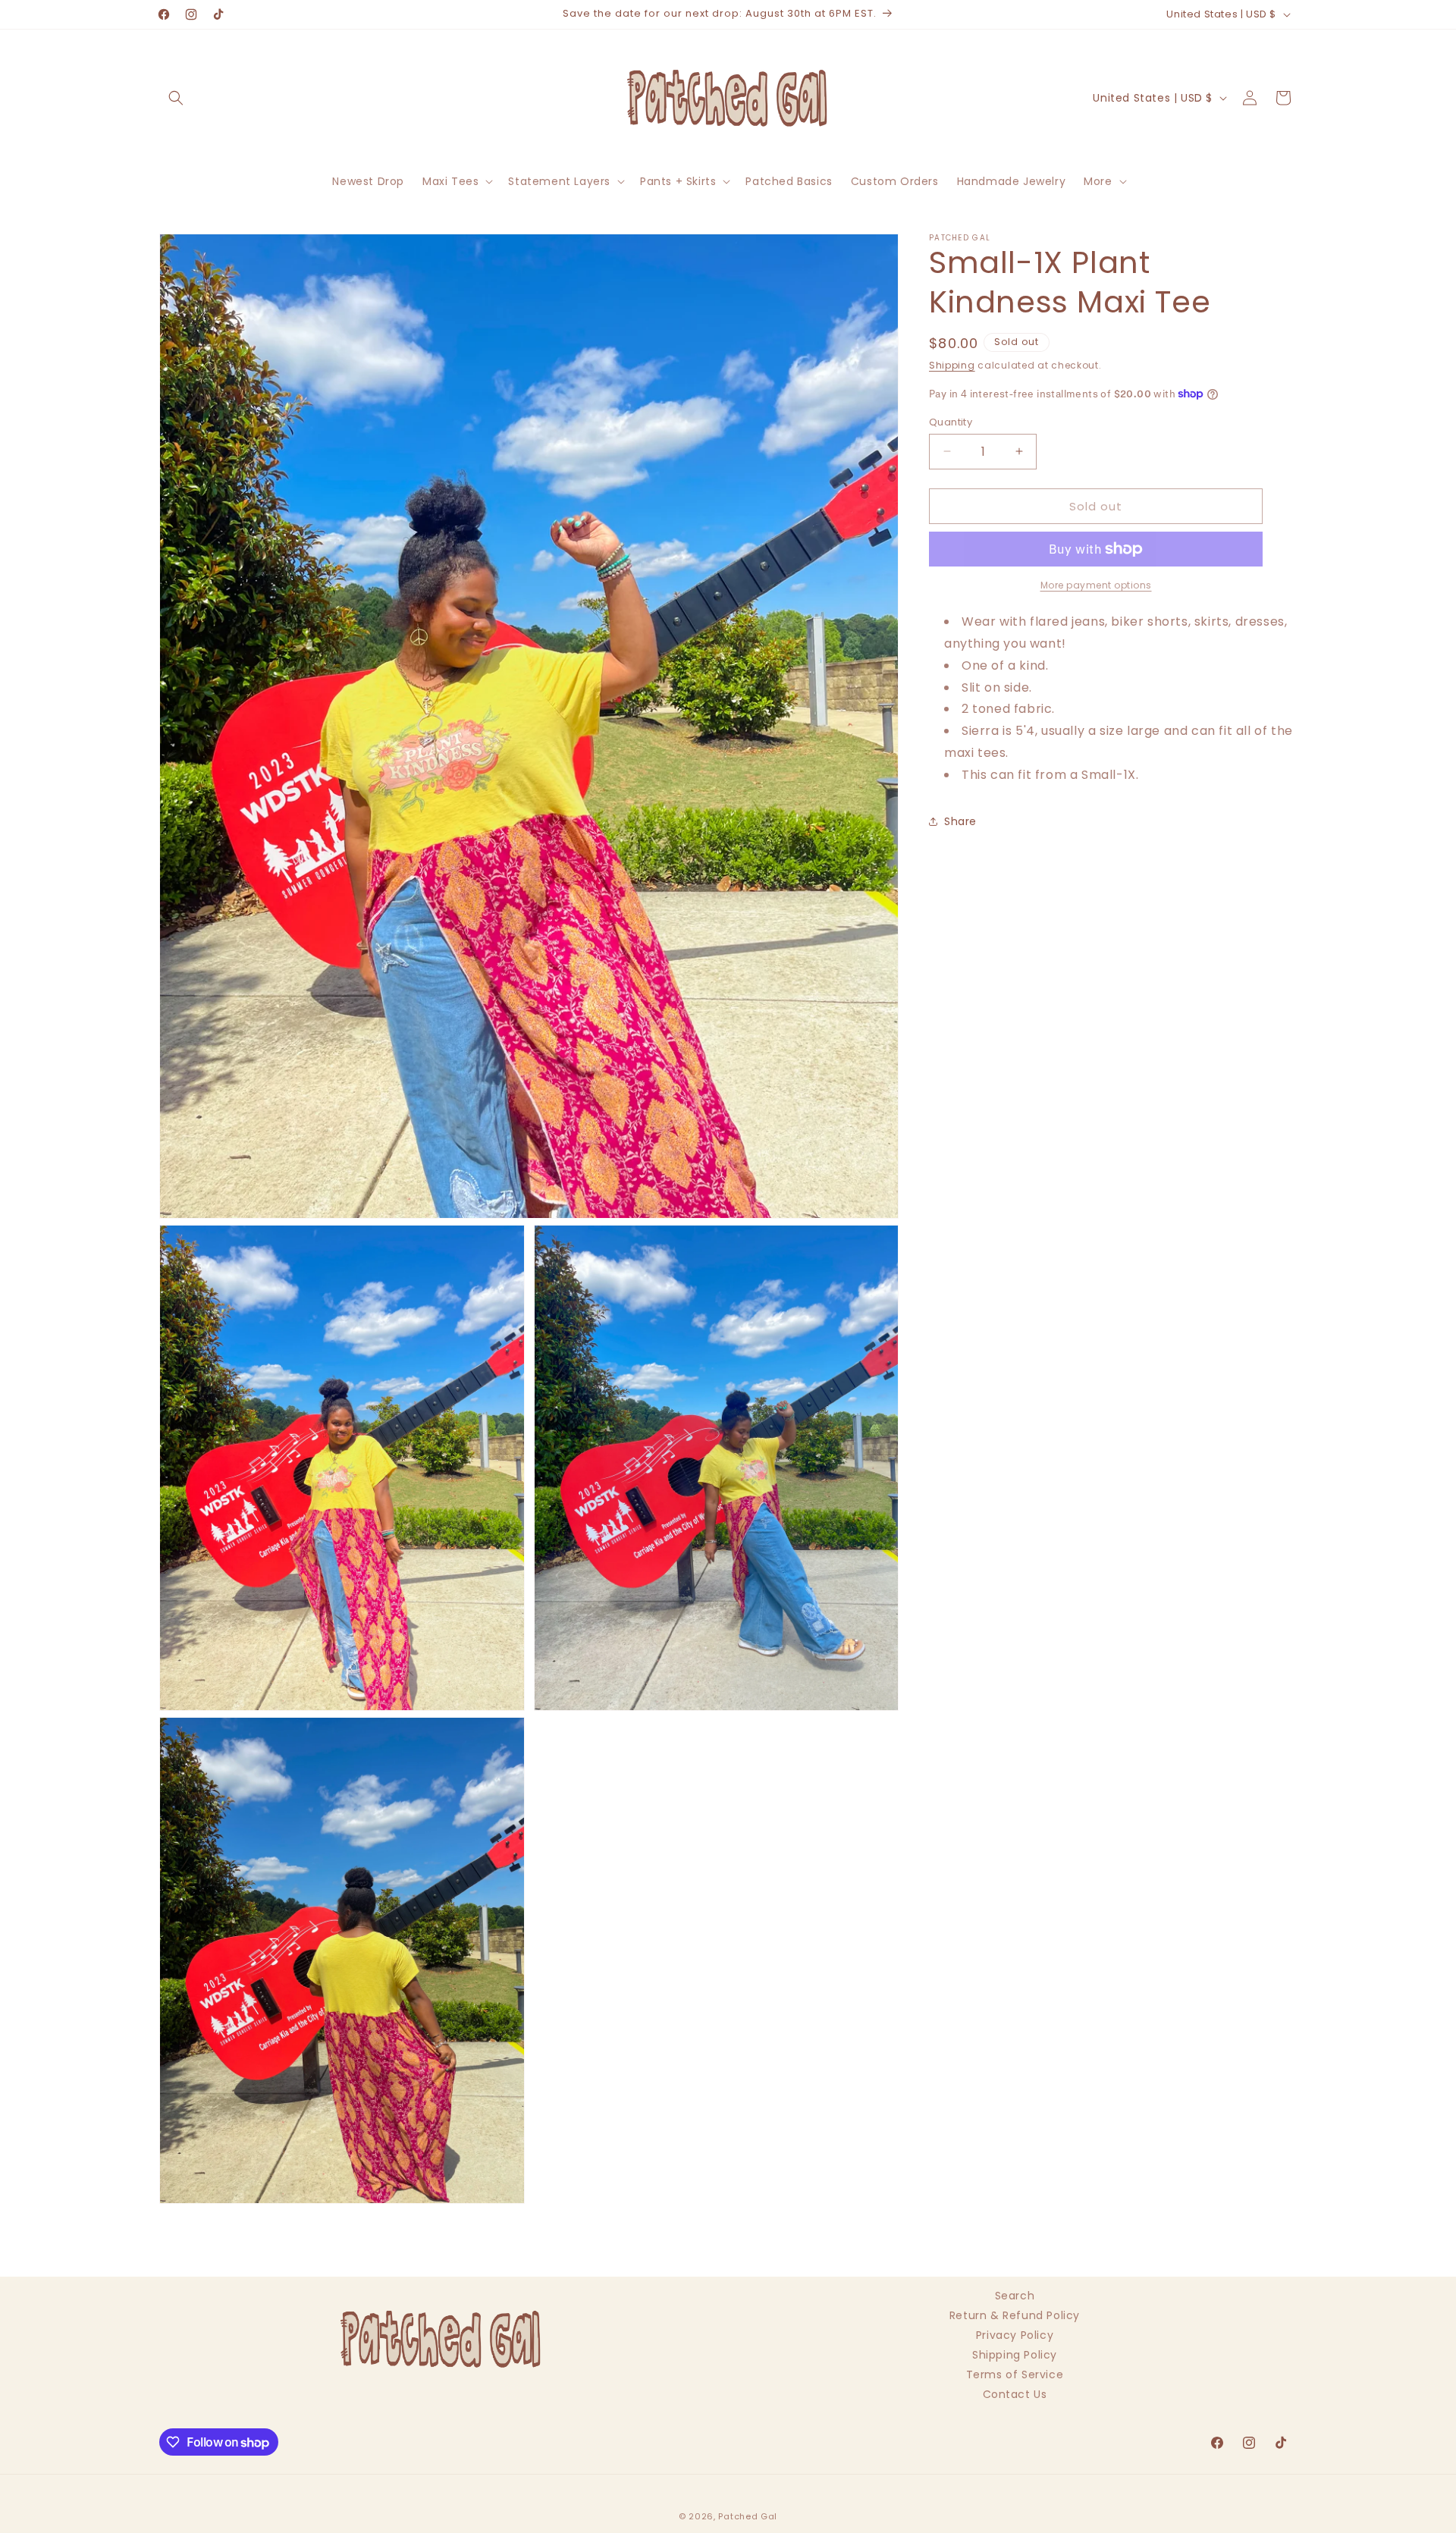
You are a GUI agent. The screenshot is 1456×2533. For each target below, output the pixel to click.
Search (1015, 2298)
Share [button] (960, 821)
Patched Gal (748, 2516)
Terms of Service (1015, 2374)
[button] (176, 98)
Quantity (951, 421)
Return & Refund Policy (1015, 2315)
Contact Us (1015, 2394)
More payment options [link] (1096, 585)
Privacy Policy (1015, 2335)
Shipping (952, 365)
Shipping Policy (1015, 2355)
